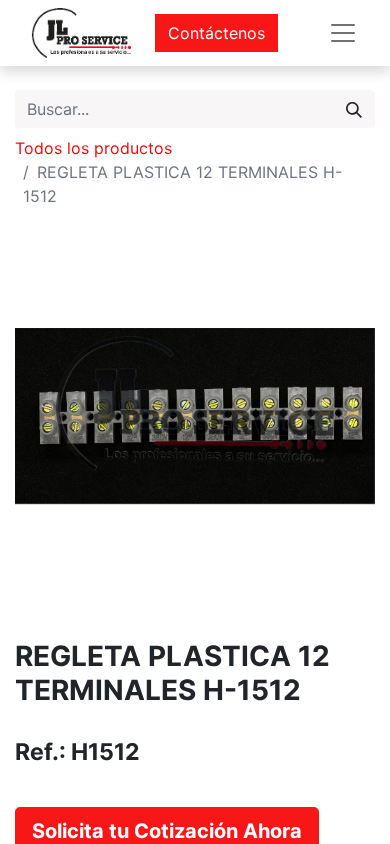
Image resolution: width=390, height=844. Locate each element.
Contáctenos (216, 33)
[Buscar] (354, 109)
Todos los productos (93, 148)
